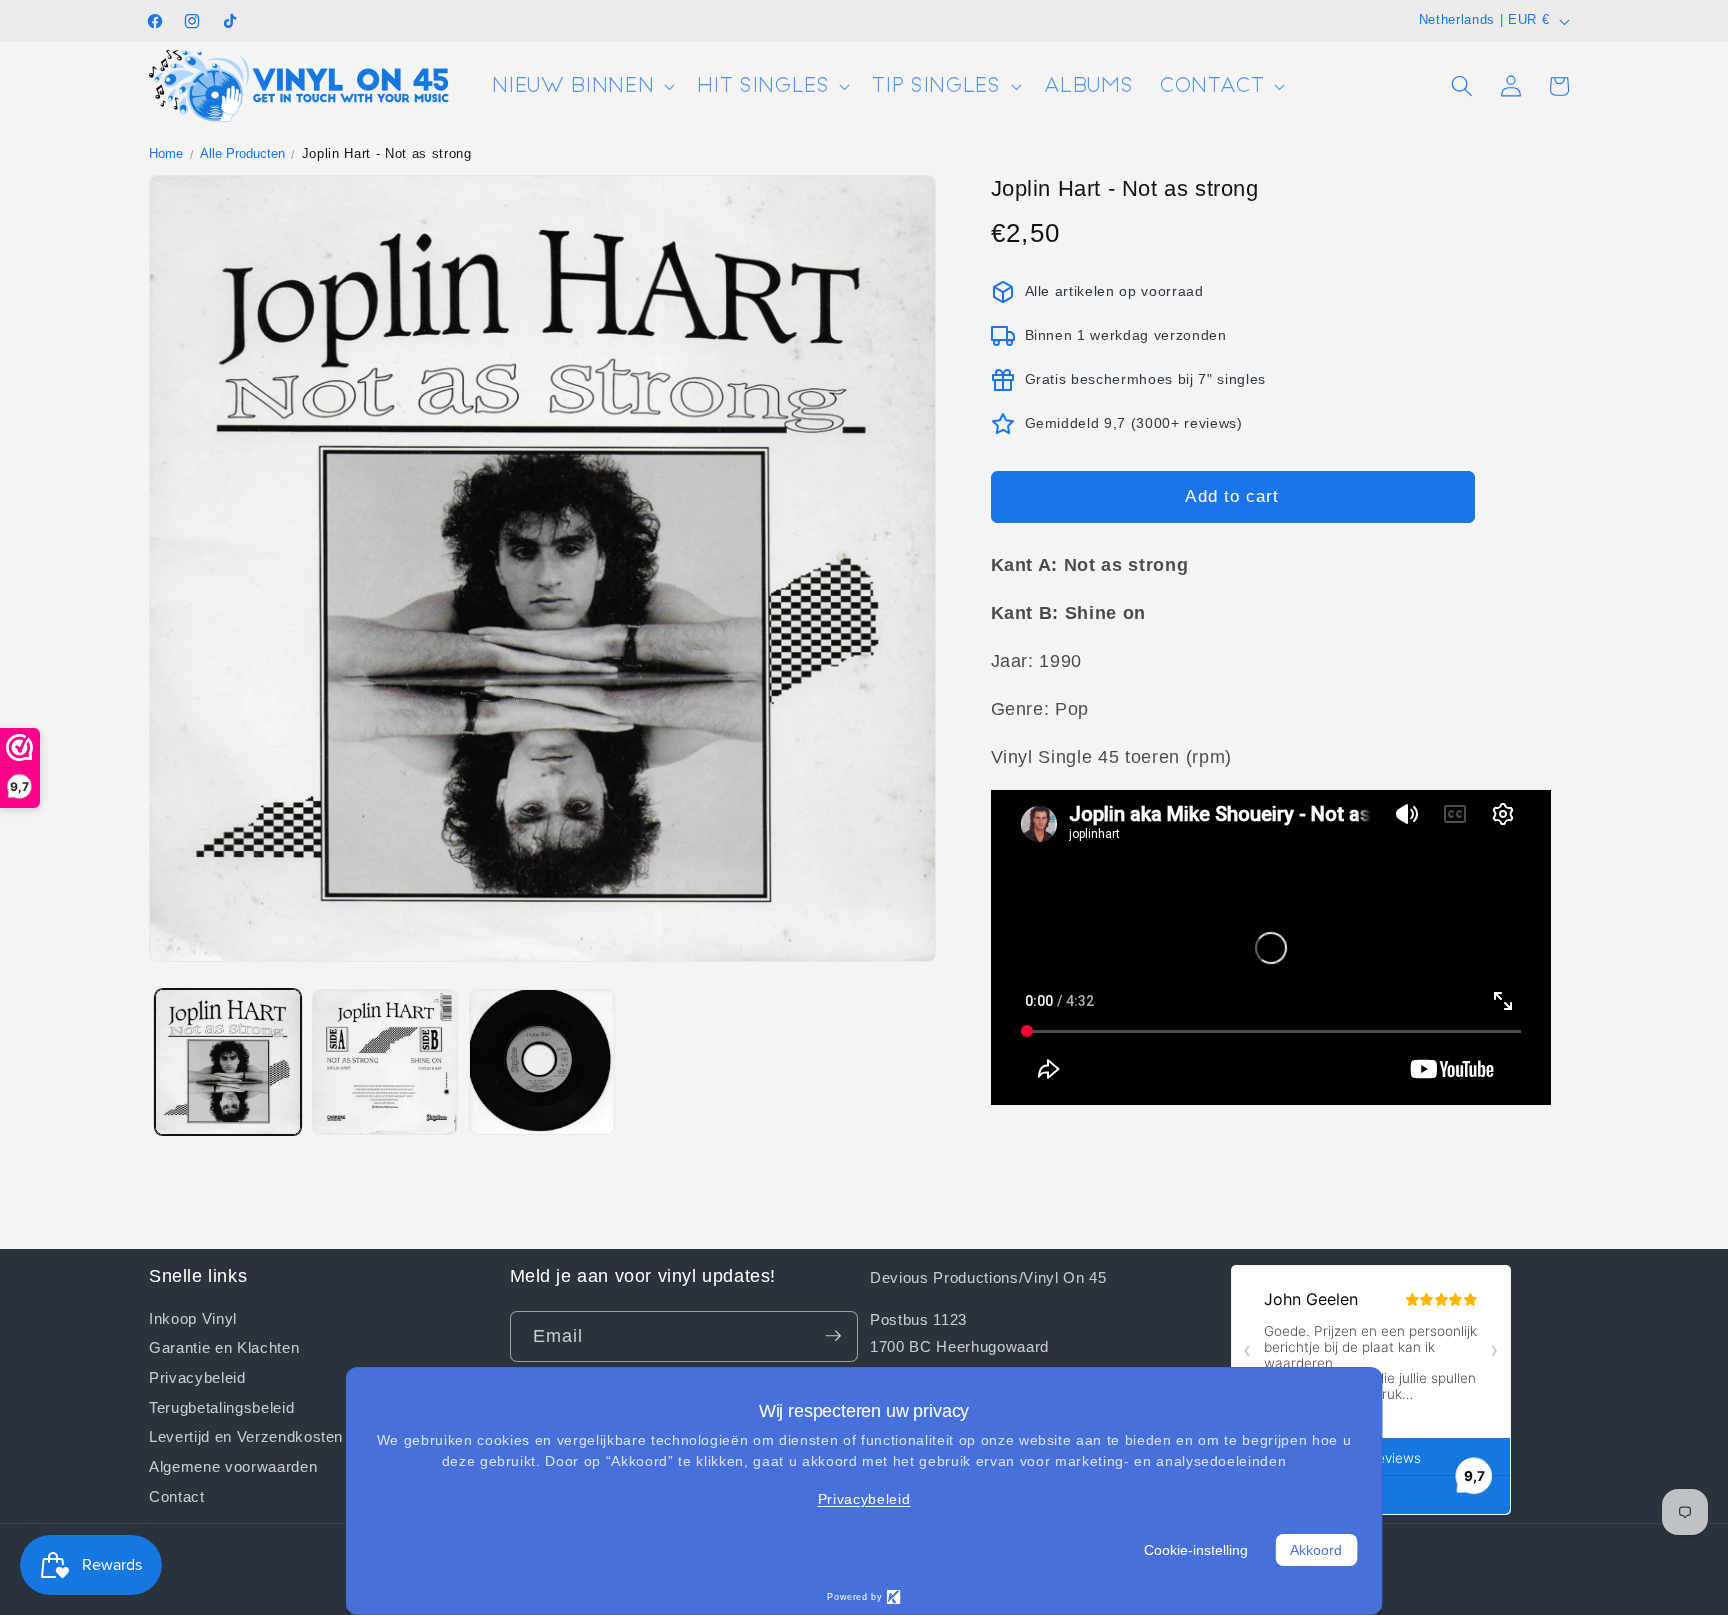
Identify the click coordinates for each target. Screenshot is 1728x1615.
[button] (581, 86)
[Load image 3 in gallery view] (542, 1062)
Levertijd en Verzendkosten (246, 1436)
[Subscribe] (833, 1336)
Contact (177, 1495)
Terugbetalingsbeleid (221, 1406)
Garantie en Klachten (224, 1347)
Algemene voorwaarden (233, 1466)
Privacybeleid (197, 1376)
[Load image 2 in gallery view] (385, 1062)
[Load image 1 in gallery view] (228, 1062)
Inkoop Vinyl (193, 1317)
